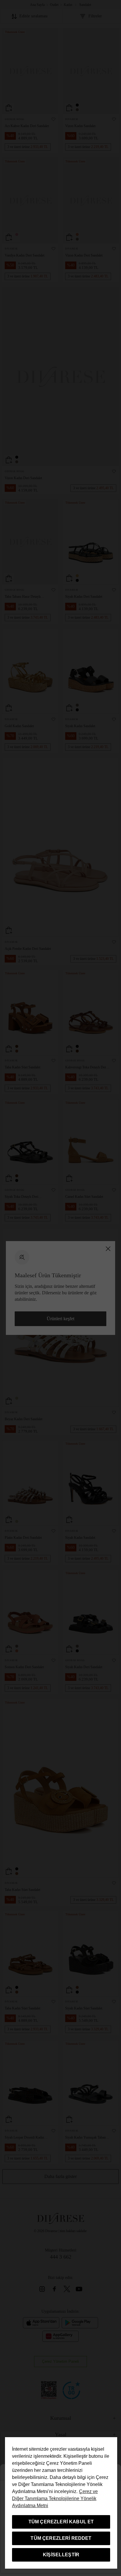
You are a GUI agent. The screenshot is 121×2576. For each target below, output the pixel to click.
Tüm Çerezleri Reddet (61, 2538)
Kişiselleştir (61, 2555)
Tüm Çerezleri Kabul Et (61, 2522)
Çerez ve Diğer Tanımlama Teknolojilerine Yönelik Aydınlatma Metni (55, 2498)
